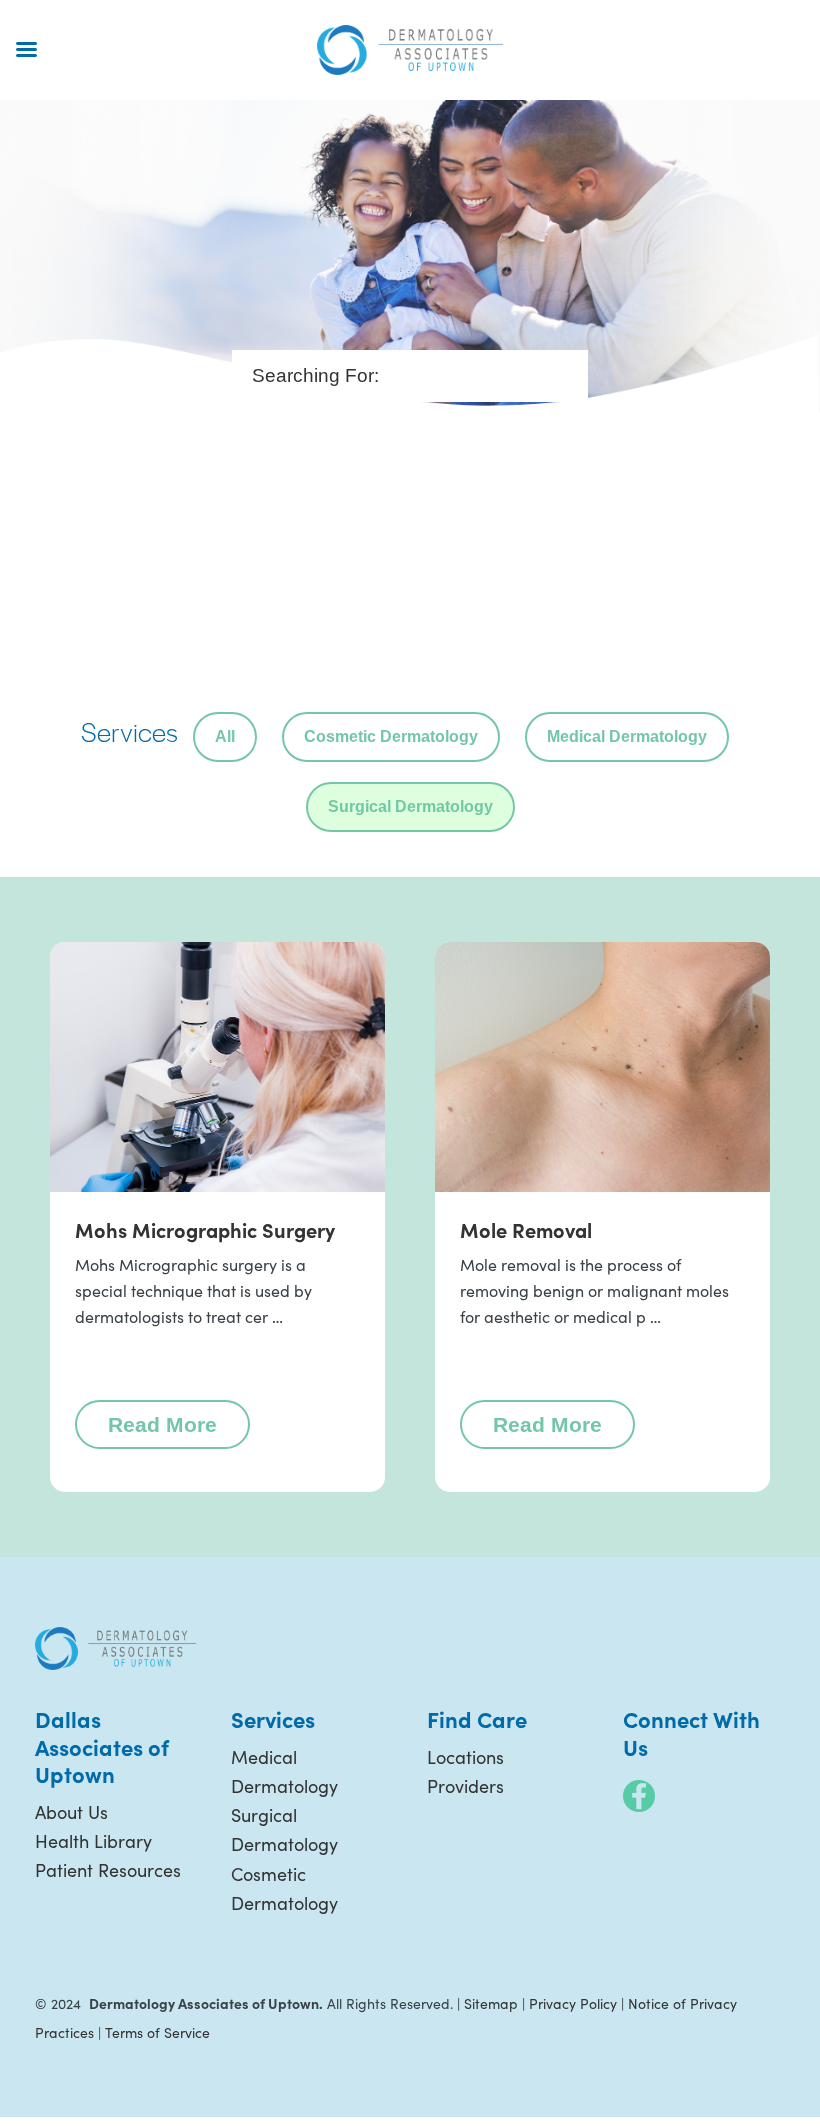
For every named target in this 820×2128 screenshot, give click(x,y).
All (225, 736)
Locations (465, 1757)
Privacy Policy (573, 2003)
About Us (71, 1812)
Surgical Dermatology (410, 806)
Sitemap (491, 2003)
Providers (465, 1786)
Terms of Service (157, 2032)
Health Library (93, 1841)
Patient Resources (108, 1870)
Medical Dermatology (627, 736)
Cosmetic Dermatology (391, 736)
